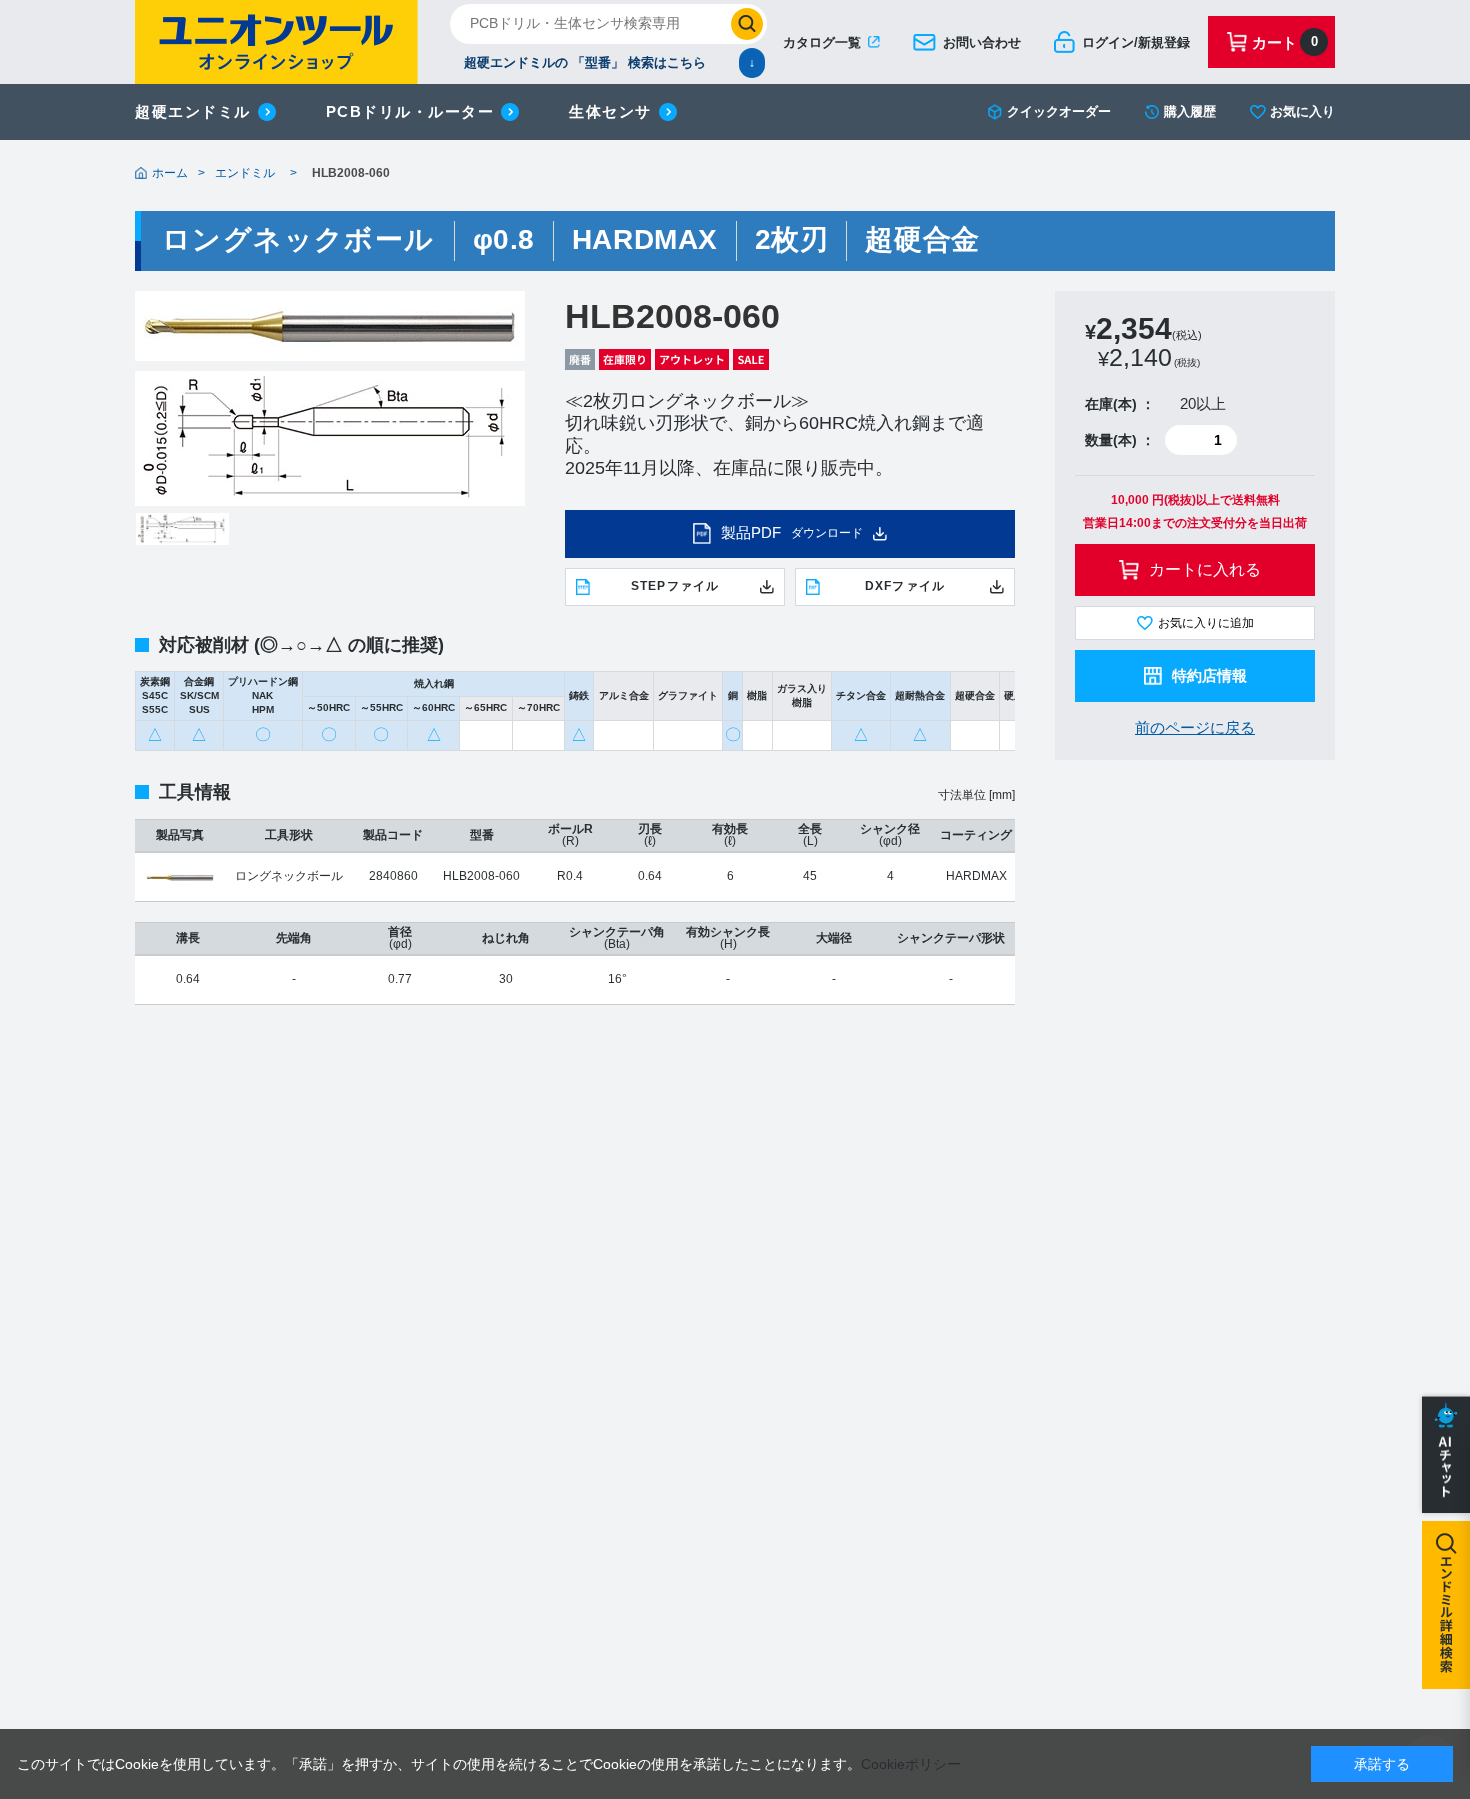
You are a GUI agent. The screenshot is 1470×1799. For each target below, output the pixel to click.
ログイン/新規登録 (1136, 42)
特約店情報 (1209, 675)
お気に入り (1302, 111)
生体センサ (610, 111)
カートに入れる (1205, 569)
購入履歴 (1190, 111)
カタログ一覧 (822, 42)
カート (1285, 42)
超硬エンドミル (193, 111)
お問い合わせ (982, 42)
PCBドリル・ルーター (410, 111)
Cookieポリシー (911, 1764)
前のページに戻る (1195, 727)
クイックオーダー (1059, 111)
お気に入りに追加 (1206, 623)
